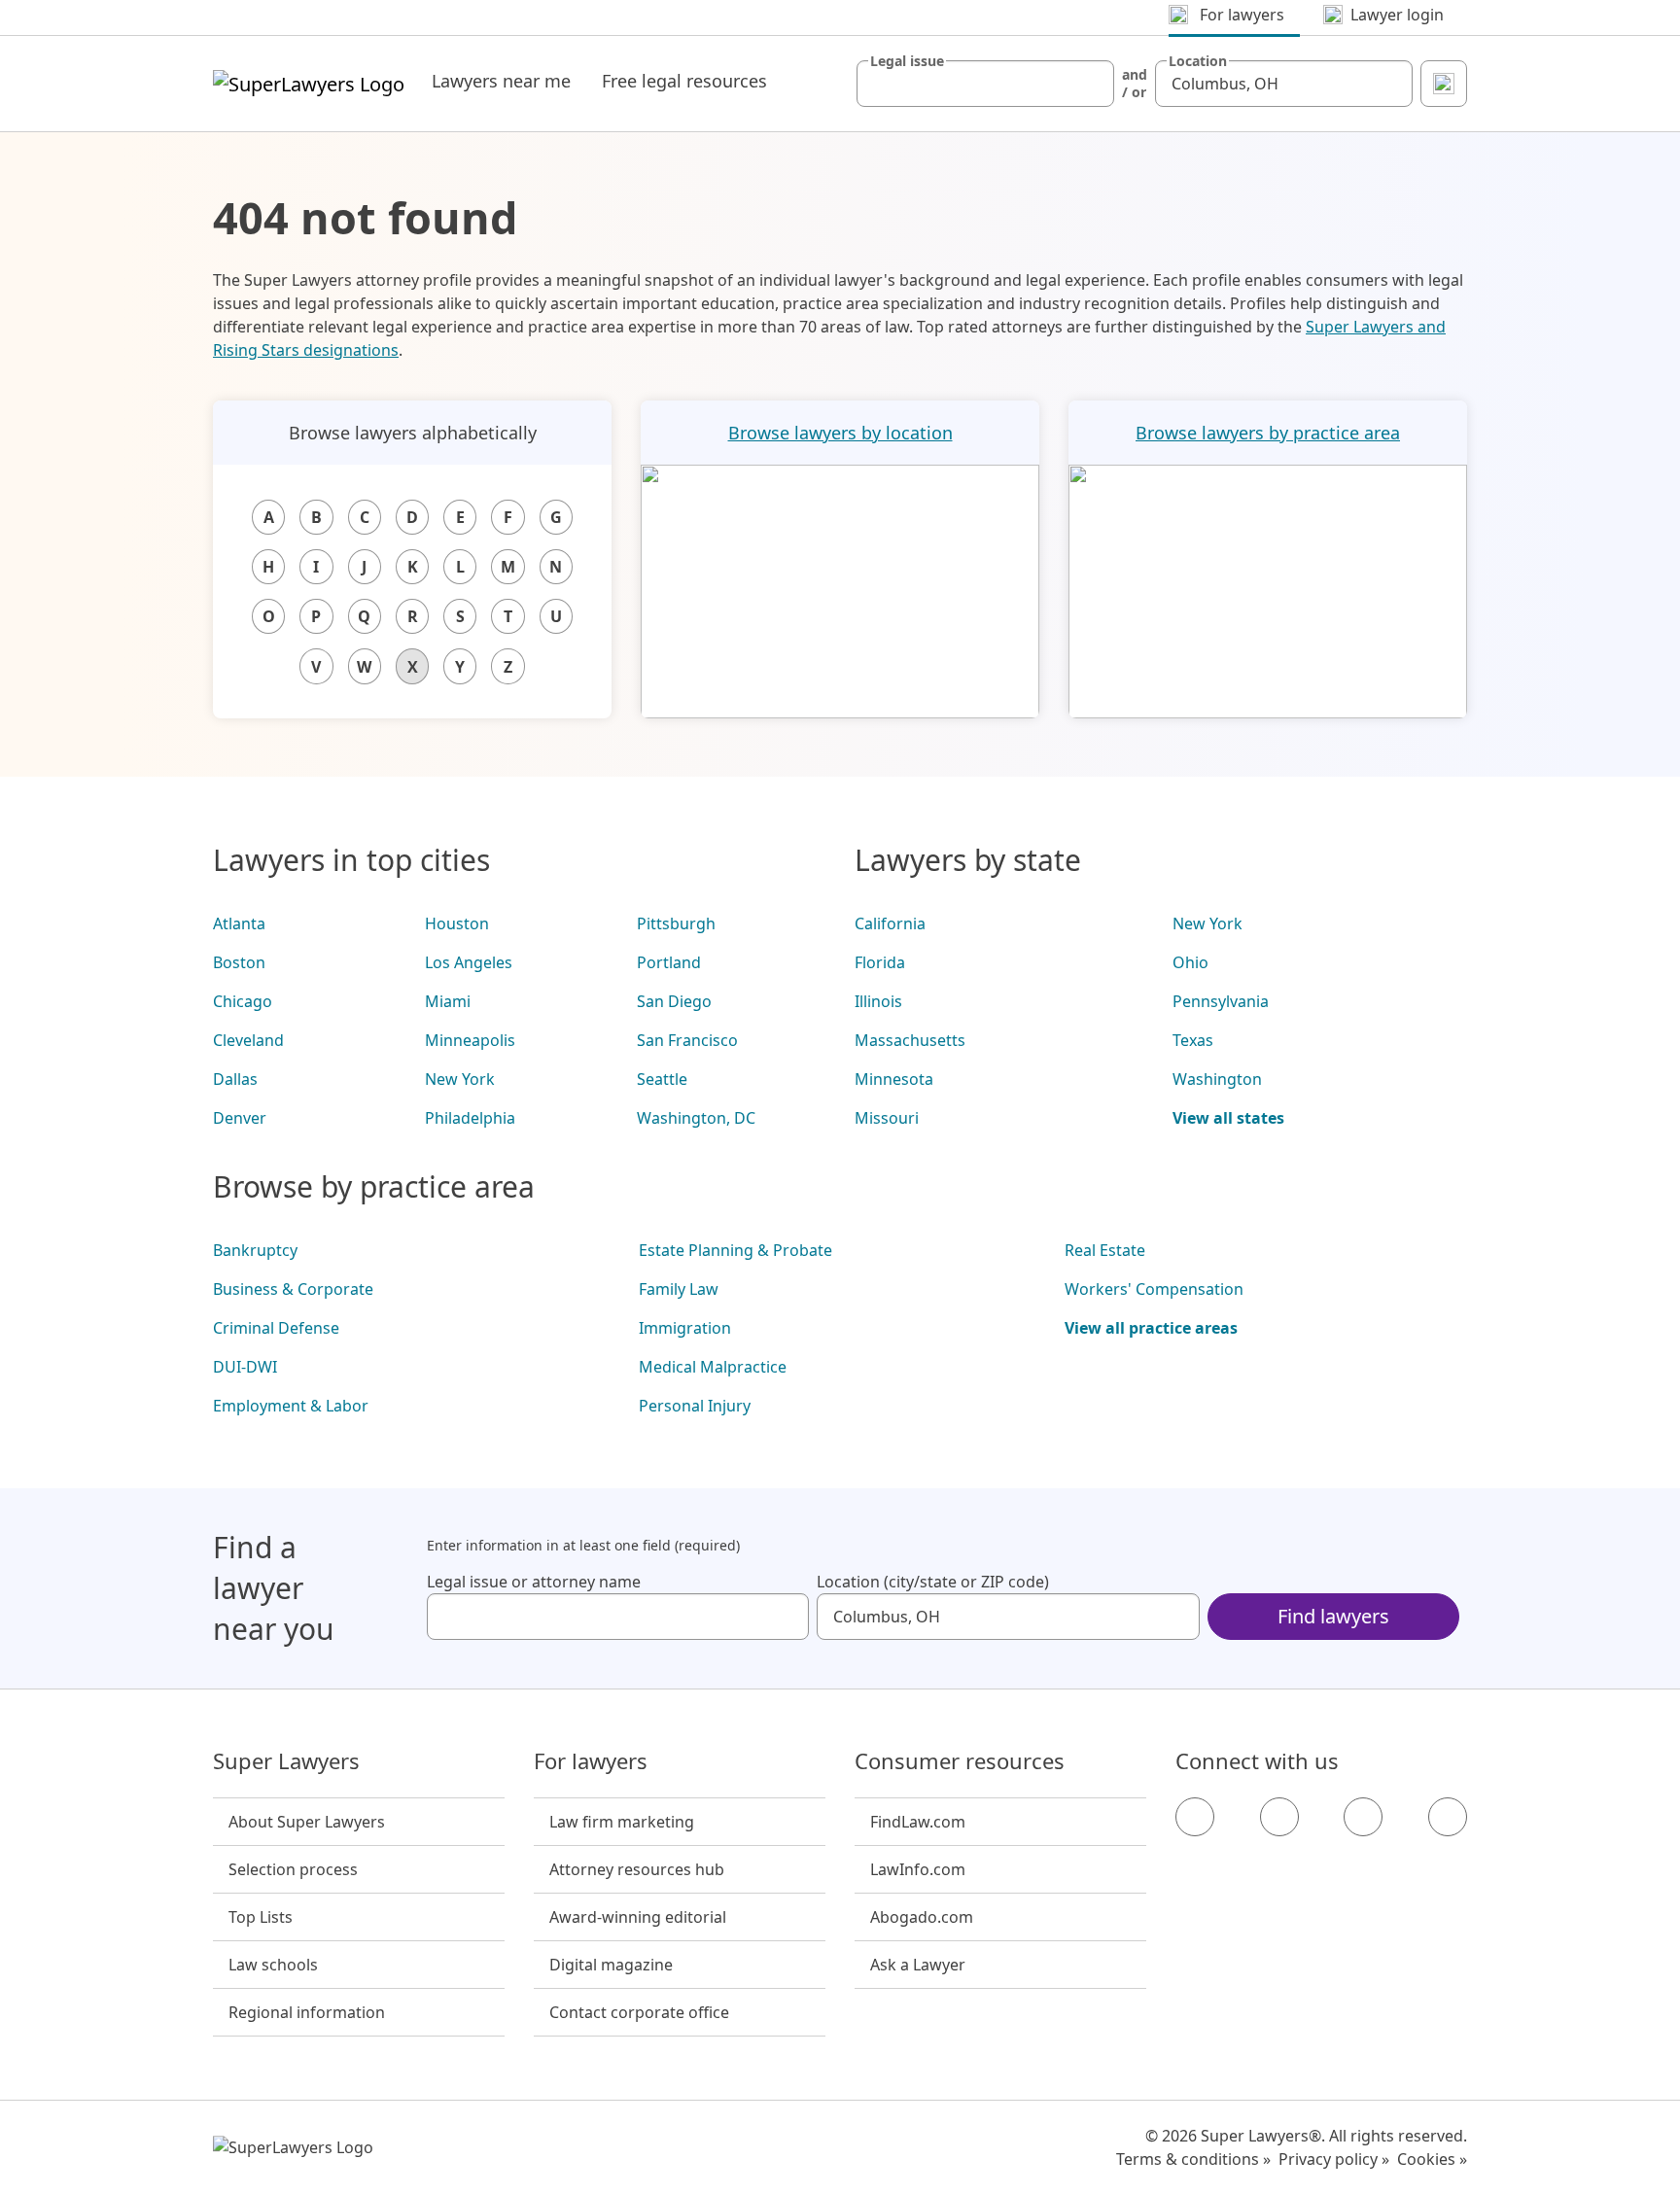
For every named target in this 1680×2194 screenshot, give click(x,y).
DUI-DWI (245, 1367)
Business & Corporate (293, 1289)
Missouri (887, 1118)
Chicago (243, 1001)
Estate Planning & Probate (735, 1250)
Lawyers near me (501, 81)
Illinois (878, 1001)
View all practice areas (1151, 1328)
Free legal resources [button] (684, 81)
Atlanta (239, 923)
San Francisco (687, 1040)
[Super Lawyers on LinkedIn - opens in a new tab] (1448, 1817)
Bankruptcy (255, 1250)
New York (460, 1079)
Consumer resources (960, 1761)
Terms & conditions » (1193, 2159)
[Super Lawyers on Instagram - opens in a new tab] (1279, 1817)
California (890, 923)
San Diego (674, 1001)
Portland (669, 962)
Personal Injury (695, 1406)
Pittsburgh (676, 923)
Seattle (662, 1079)
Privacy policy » (1334, 2159)
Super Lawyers (286, 1761)
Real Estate (1105, 1250)
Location (1198, 61)
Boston (239, 962)
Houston (457, 923)
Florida (880, 962)
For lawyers (591, 1761)
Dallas (235, 1079)
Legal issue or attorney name (534, 1582)
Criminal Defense (276, 1328)
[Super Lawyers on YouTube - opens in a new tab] (1363, 1817)
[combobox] (985, 84)
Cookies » (1432, 2159)
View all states (1228, 1118)
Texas (1193, 1040)
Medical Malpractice (713, 1367)
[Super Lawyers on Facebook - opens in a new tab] (1195, 1817)
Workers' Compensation (1154, 1289)
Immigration (685, 1328)
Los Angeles (469, 962)
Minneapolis (470, 1040)
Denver (240, 1118)
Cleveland (248, 1040)
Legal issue (907, 61)
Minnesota (894, 1079)
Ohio (1190, 962)
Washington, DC (696, 1118)
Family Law (679, 1289)
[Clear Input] (1091, 84)
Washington (1217, 1079)
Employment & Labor (291, 1406)
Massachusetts (910, 1040)
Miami (448, 1001)
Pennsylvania (1221, 1001)
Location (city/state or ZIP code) (933, 1582)
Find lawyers (1333, 1616)
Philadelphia (470, 1118)
